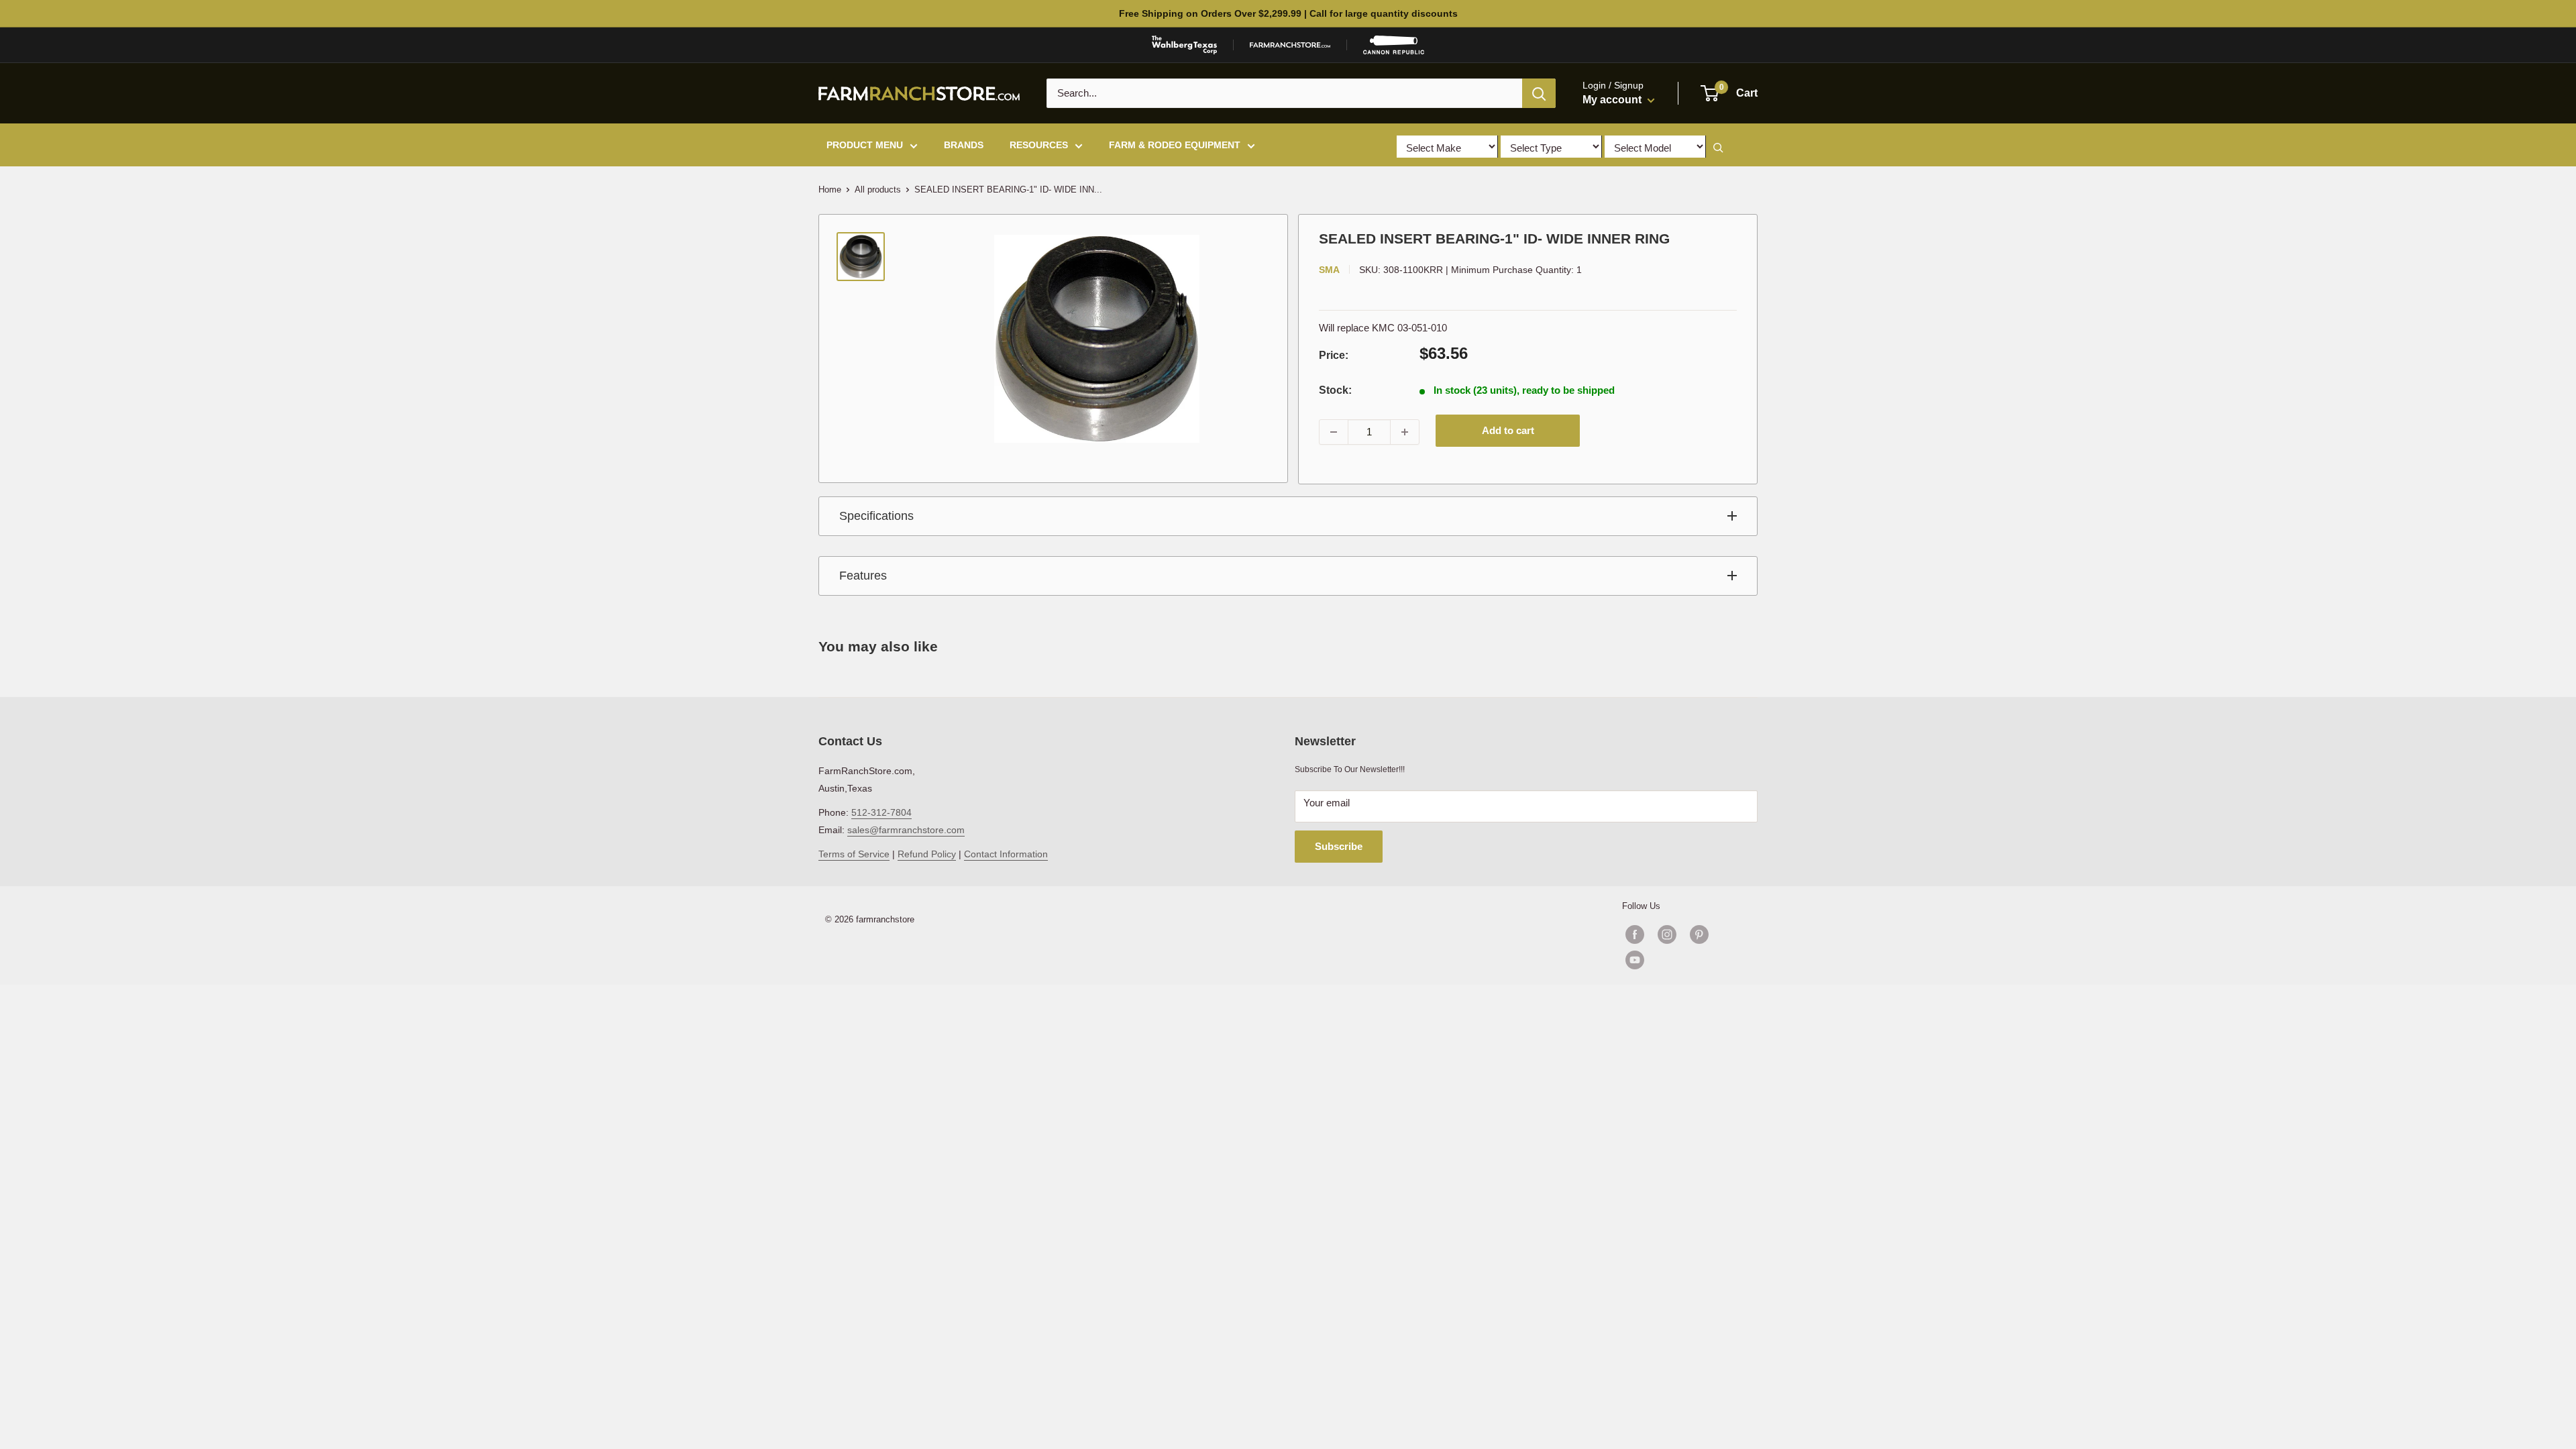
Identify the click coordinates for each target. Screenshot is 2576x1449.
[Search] (1539, 93)
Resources (1039, 145)
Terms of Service (854, 854)
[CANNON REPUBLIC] (1393, 45)
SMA (1329, 270)
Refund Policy (927, 854)
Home (830, 190)
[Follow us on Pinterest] (1699, 934)
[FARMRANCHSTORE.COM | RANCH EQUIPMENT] (1290, 45)
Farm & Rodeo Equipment (1175, 145)
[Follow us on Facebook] (1635, 934)
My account (1613, 100)
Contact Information (1006, 854)
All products (878, 190)
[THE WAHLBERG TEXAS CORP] (1184, 45)
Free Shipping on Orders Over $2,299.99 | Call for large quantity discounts (1288, 13)
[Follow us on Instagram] (1667, 934)
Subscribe (1339, 846)
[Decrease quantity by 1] (1334, 432)
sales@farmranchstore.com (906, 830)
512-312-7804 (881, 812)
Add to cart (1508, 430)
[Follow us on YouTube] (1683, 960)
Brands (964, 145)
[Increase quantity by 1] (1405, 432)
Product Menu (865, 145)
